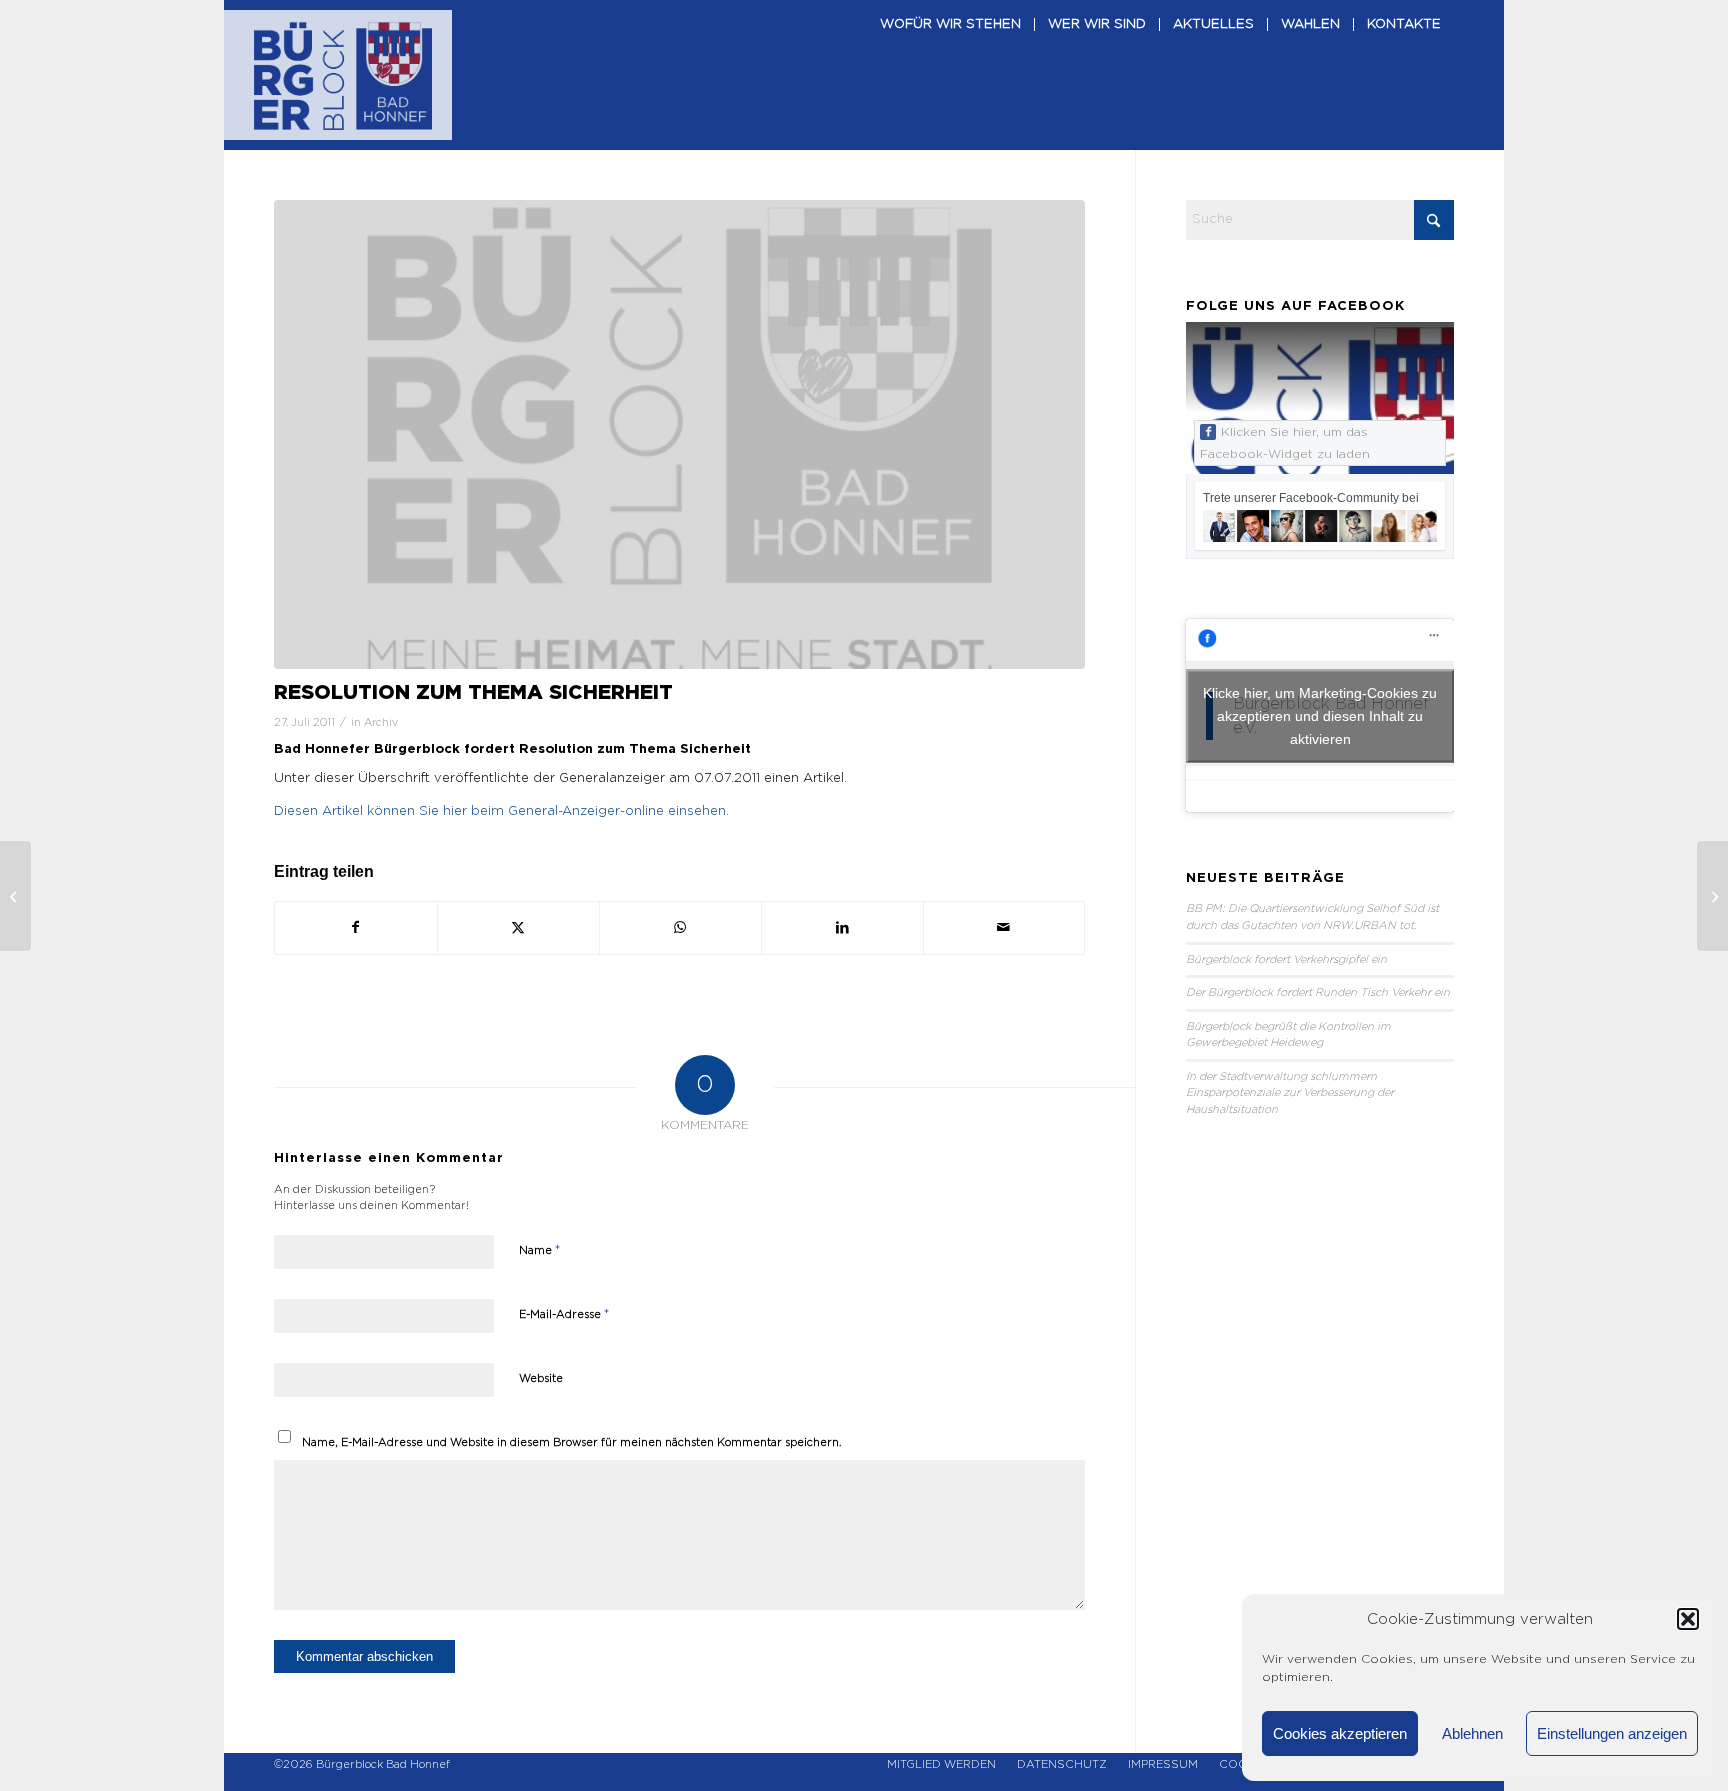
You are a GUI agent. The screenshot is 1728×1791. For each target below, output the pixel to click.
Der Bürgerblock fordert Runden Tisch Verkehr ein (1318, 992)
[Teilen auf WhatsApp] (680, 928)
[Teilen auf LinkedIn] (842, 928)
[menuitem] (950, 75)
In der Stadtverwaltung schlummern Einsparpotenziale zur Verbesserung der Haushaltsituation (1290, 1093)
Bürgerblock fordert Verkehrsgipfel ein (1286, 959)
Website (541, 1378)
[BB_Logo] (343, 75)
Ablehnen (1472, 1733)
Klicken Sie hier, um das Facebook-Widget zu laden (1285, 443)
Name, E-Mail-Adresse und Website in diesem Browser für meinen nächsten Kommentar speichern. (572, 1442)
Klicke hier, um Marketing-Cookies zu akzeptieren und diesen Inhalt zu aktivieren (1320, 715)
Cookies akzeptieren (1340, 1733)
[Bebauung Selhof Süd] (1712, 896)
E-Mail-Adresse (564, 1314)
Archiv (381, 723)
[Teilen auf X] (518, 928)
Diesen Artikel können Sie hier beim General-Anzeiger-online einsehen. (501, 811)
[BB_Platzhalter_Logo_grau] (679, 434)
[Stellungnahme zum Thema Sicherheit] (15, 896)
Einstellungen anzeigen (1612, 1733)
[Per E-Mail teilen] (1004, 928)
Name (539, 1250)
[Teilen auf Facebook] (356, 928)
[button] (1688, 1619)
